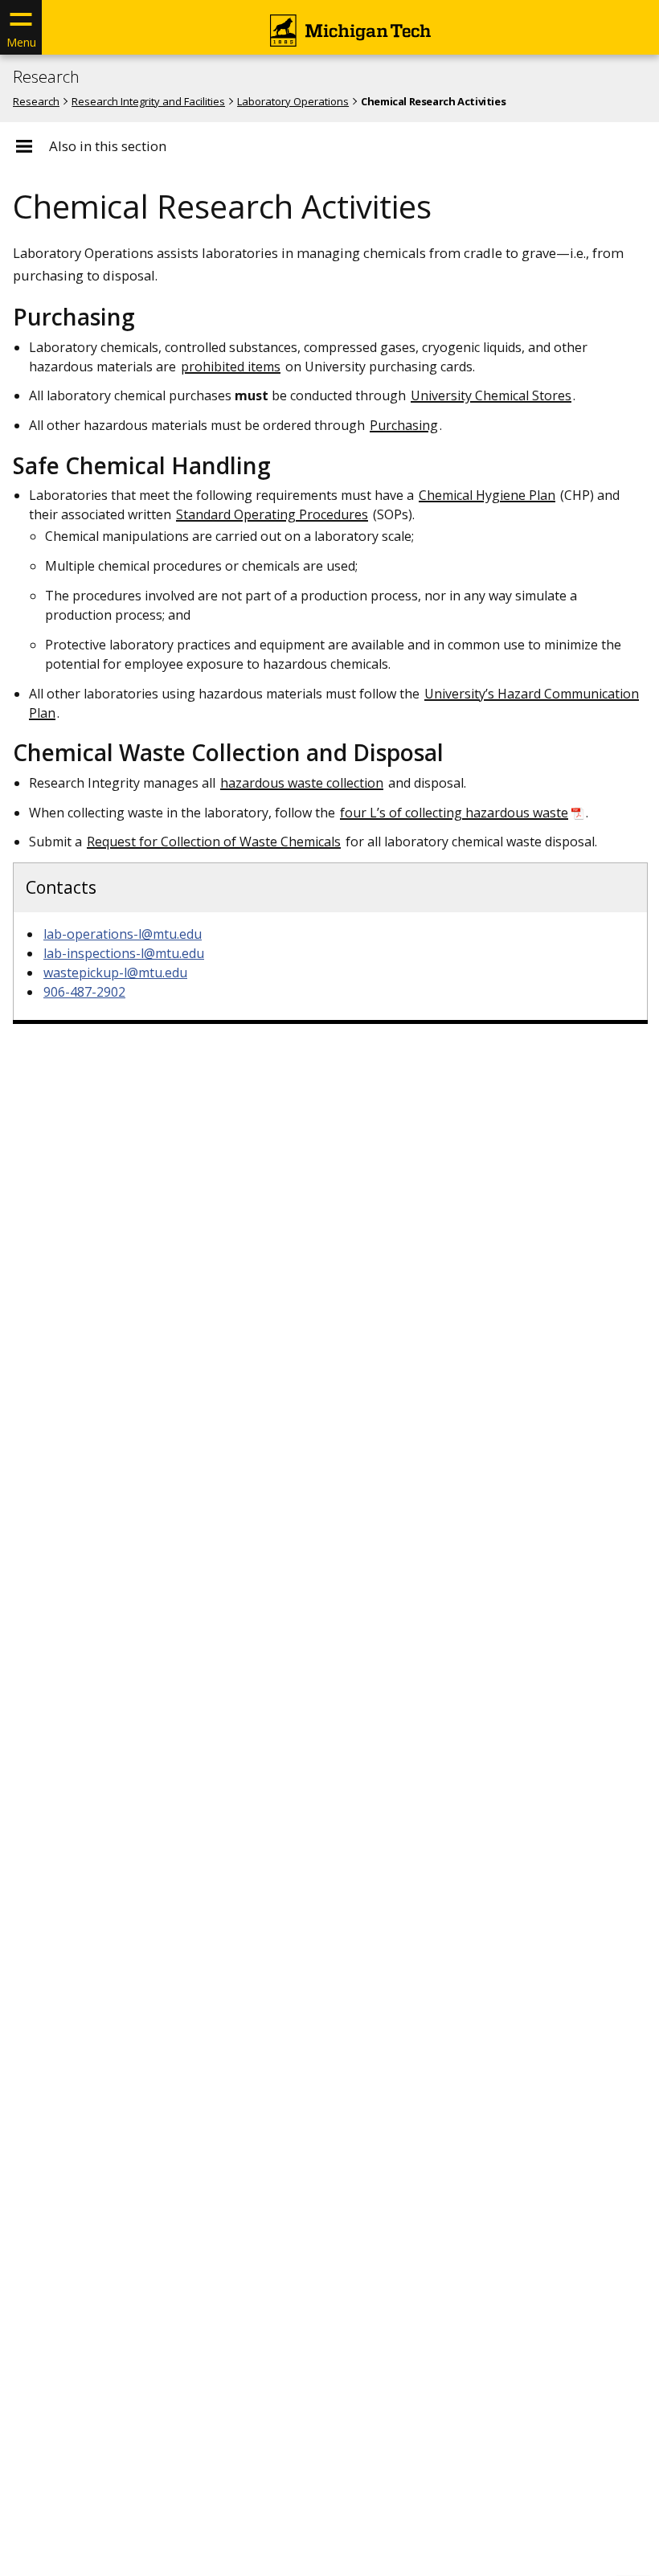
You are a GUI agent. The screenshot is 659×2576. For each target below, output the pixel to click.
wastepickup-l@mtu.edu (115, 973)
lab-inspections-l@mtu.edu (124, 953)
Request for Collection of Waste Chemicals (214, 842)
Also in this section (108, 146)
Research (46, 77)
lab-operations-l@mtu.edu (123, 934)
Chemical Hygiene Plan (487, 495)
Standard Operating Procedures (272, 514)
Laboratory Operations (293, 101)
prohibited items (231, 367)
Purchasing (404, 425)
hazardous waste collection (302, 783)
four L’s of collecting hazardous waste (454, 813)
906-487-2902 (84, 992)
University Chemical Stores (491, 395)
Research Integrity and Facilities (148, 101)
